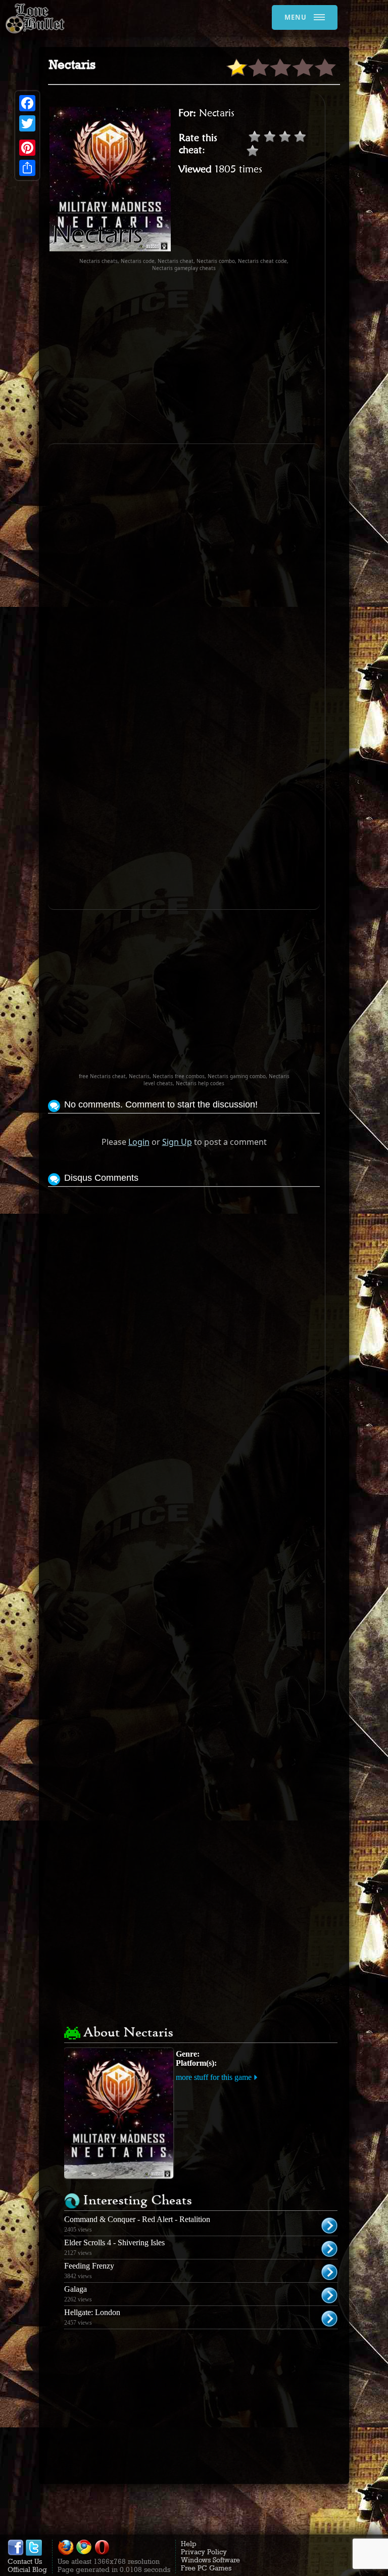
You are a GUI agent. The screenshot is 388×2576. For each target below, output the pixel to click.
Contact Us (25, 2561)
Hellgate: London (92, 2312)
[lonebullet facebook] (16, 2553)
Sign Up (177, 1142)
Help (189, 2544)
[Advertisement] (218, 358)
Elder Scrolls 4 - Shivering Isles (114, 2242)
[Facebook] (27, 103)
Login (139, 1142)
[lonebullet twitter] (34, 2553)
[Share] (27, 168)
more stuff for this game (214, 2077)
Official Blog (27, 2569)
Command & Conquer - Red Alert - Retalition (137, 2219)
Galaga (76, 2289)
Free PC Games (206, 2568)
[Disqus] (184, 1316)
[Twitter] (27, 123)
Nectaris (217, 113)
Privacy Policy (204, 2552)
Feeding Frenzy (89, 2266)
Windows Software (210, 2560)
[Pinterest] (27, 148)
